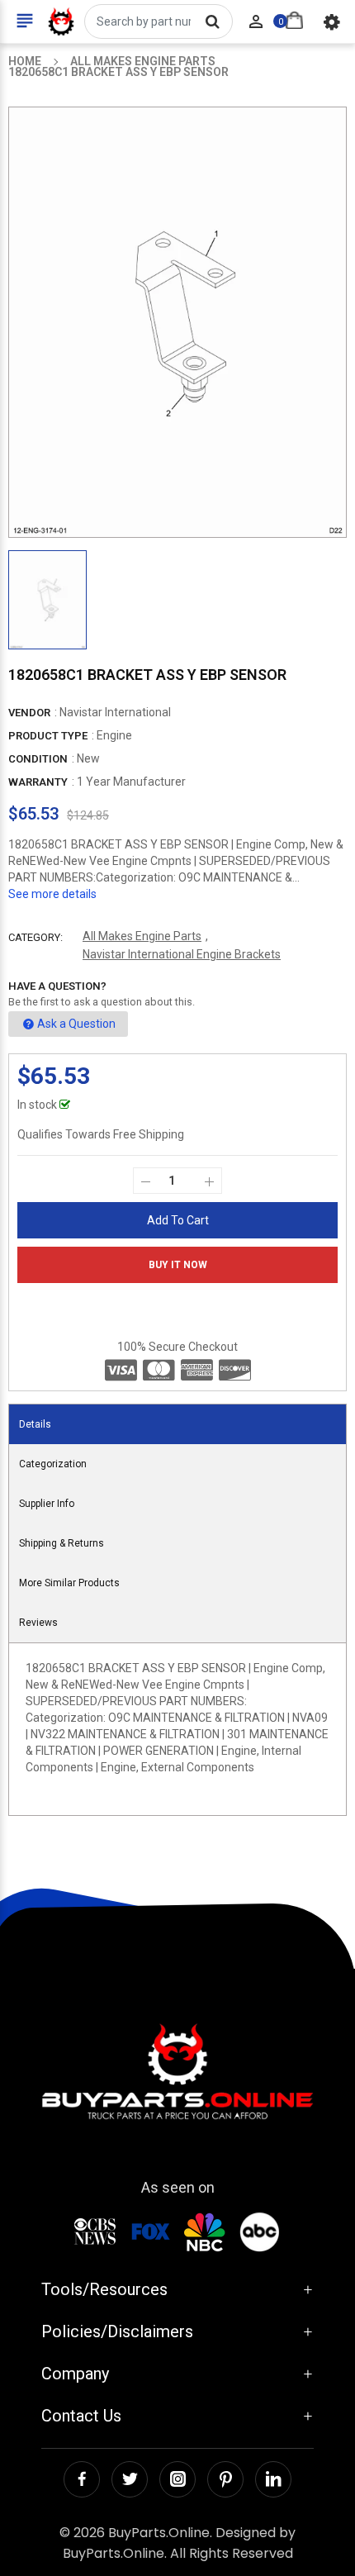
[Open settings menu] (332, 21)
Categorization (53, 1464)
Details (35, 1424)
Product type (48, 736)
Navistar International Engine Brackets (182, 954)
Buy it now (178, 1265)
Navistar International (115, 712)
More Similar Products (69, 1583)
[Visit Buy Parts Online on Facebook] (82, 2479)
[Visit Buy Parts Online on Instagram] (177, 2479)
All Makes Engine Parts (142, 936)
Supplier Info (47, 1504)
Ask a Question (76, 1024)
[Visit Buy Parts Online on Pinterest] (225, 2479)
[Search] (212, 21)
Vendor (29, 713)
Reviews (38, 1623)
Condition (38, 759)
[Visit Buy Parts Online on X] (130, 2479)
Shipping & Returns (62, 1543)
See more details (52, 894)
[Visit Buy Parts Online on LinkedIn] (273, 2479)
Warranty (38, 782)
